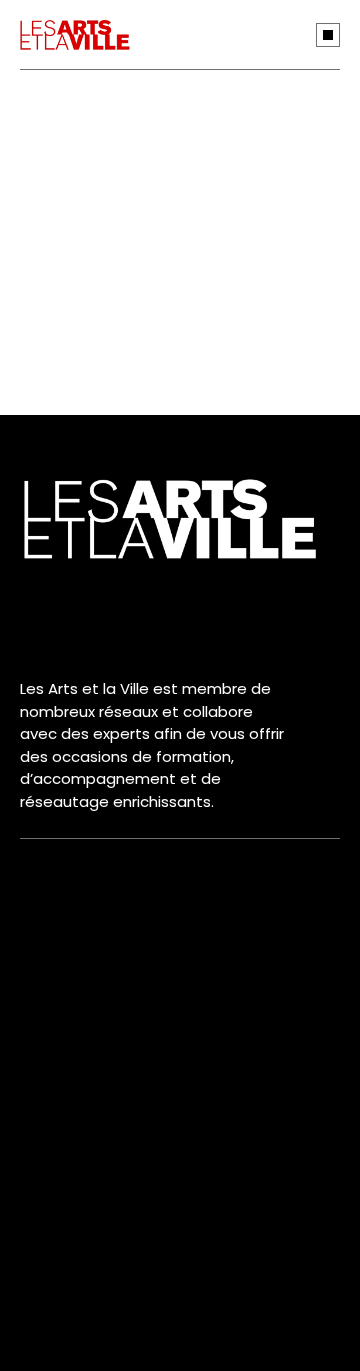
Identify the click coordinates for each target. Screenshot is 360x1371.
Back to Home (163, 360)
